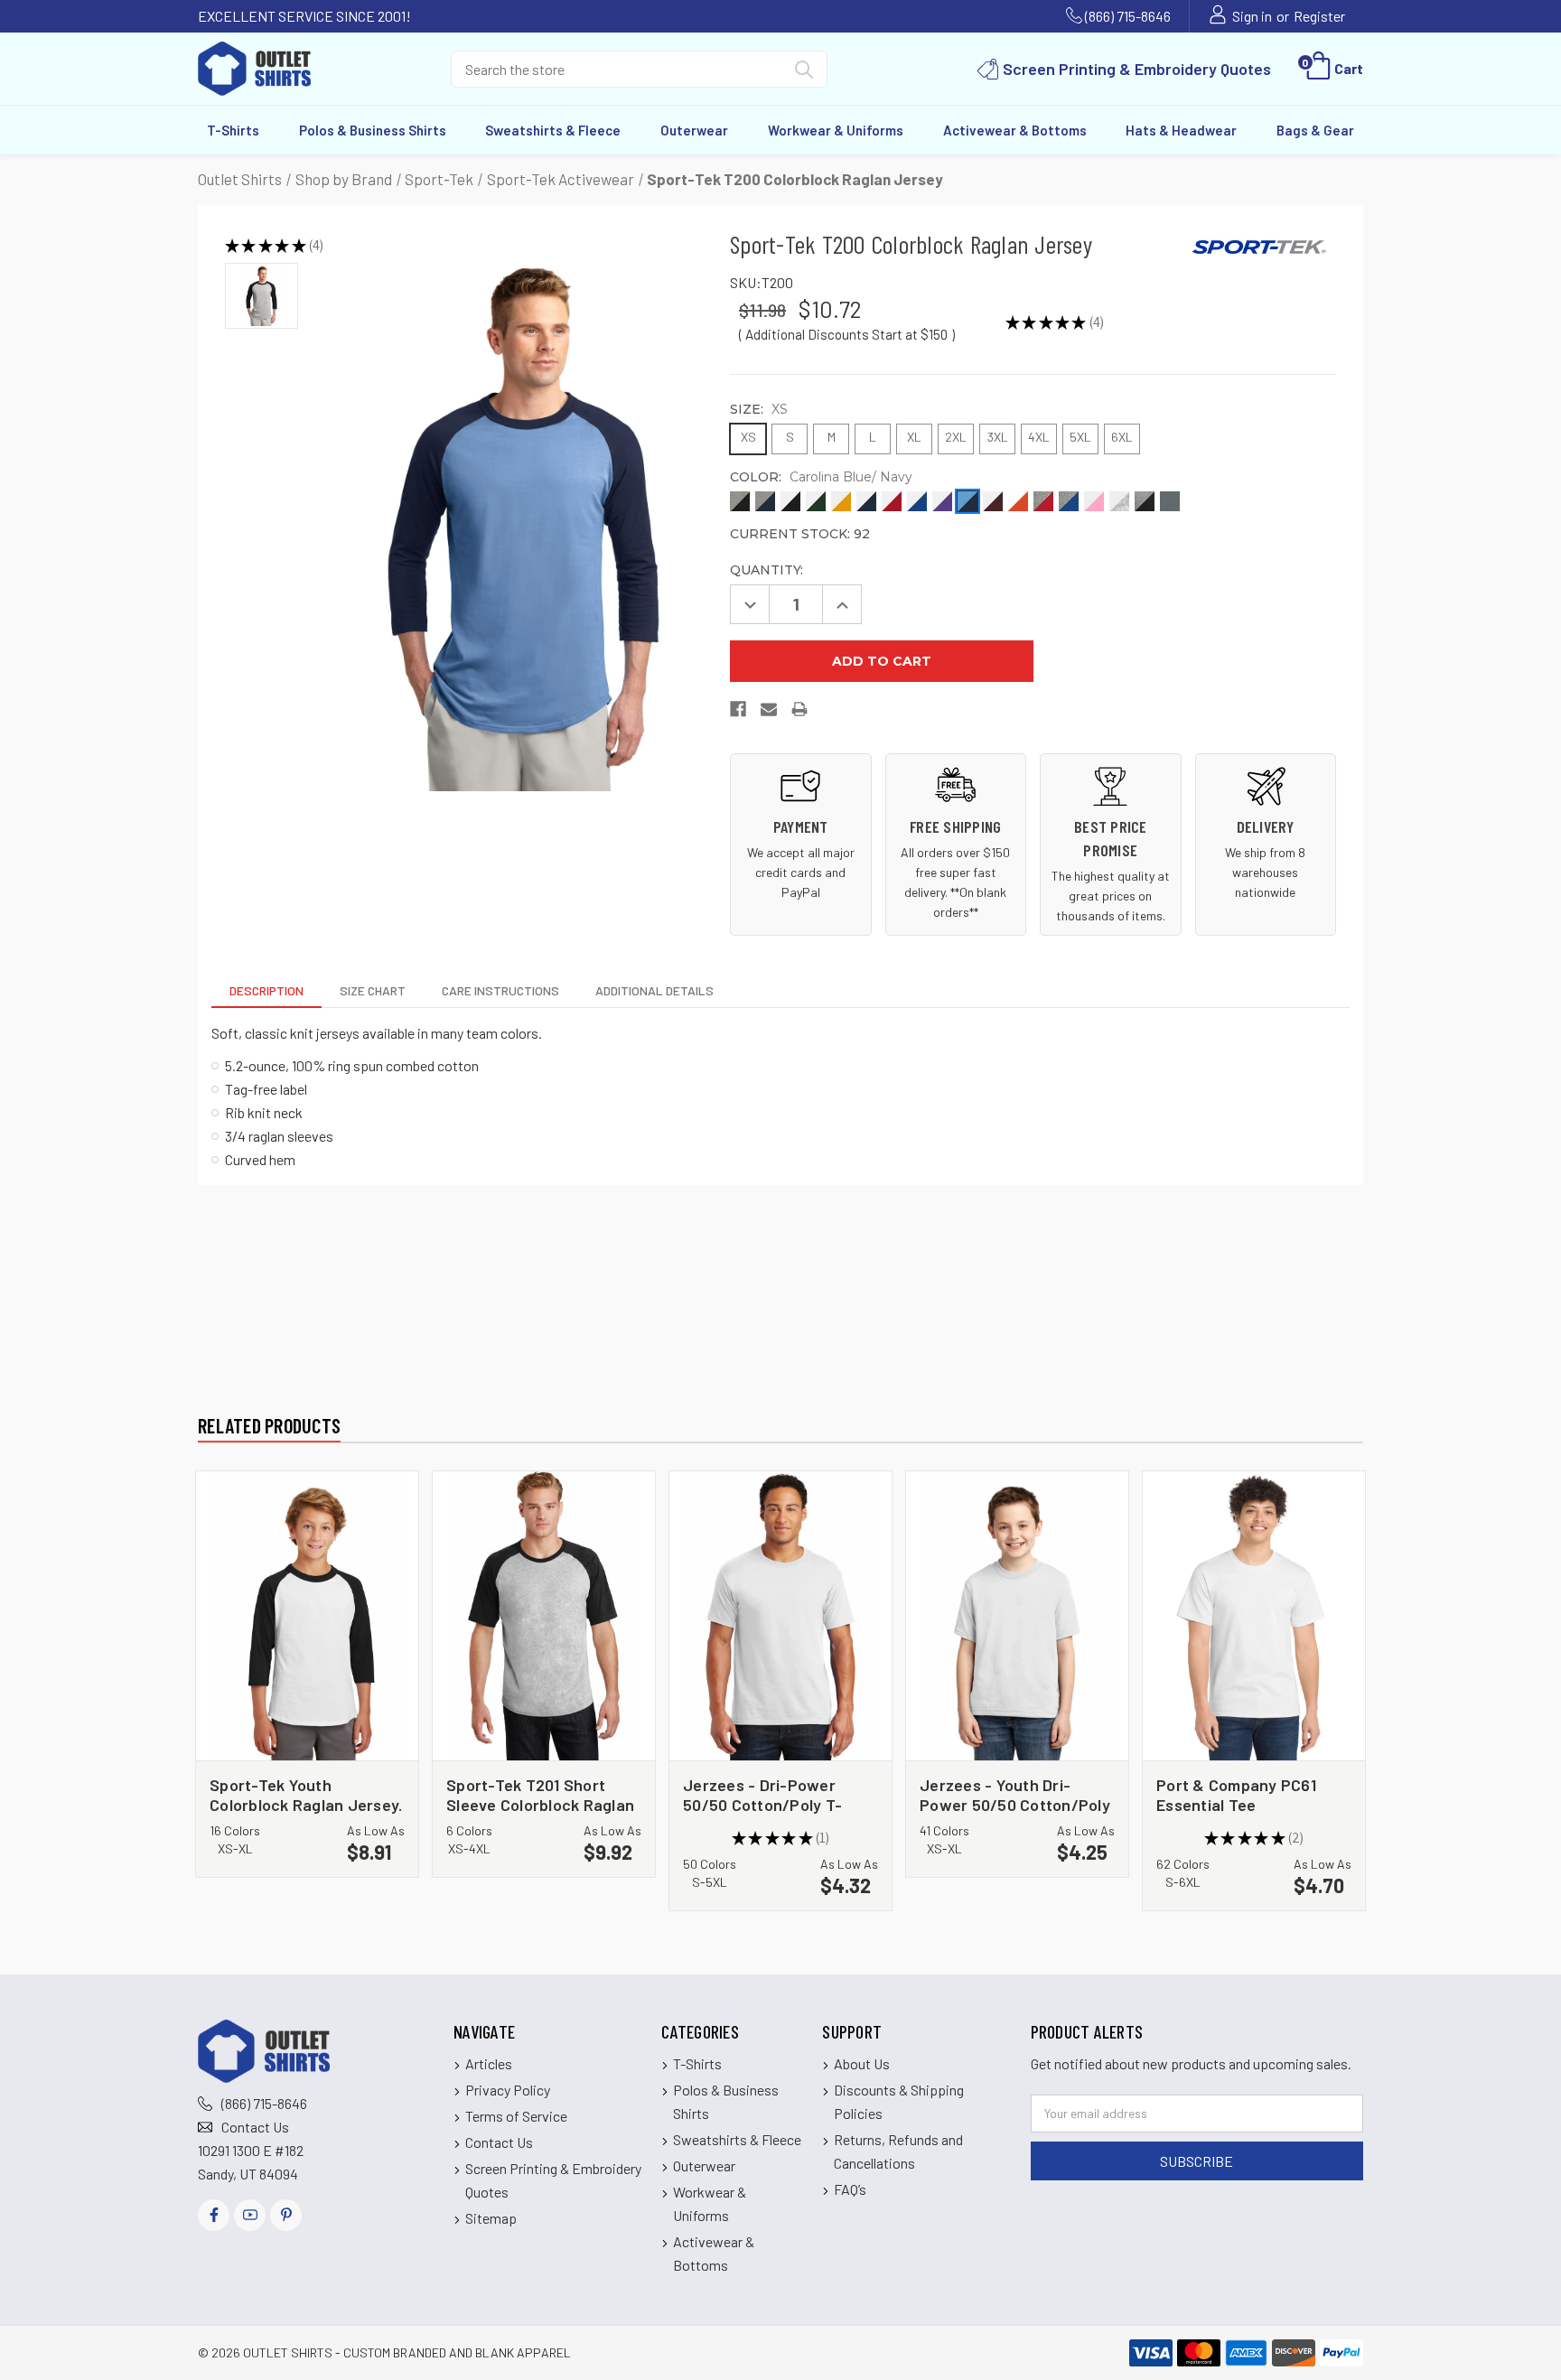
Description (266, 990)
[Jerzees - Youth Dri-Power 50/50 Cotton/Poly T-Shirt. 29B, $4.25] (1017, 1616)
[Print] (800, 714)
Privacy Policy (508, 2090)
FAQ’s (850, 2189)
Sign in (1252, 16)
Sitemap (491, 2218)
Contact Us (255, 2127)
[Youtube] (250, 2215)
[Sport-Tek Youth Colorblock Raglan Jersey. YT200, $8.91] (307, 1616)
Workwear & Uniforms (836, 130)
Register (1319, 16)
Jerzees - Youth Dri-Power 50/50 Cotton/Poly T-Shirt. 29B (1015, 1794)
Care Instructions (500, 990)
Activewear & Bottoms (1015, 130)
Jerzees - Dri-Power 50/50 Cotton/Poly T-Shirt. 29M (762, 1794)
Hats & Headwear (1181, 130)
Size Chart (373, 990)
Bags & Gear (1315, 130)
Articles (489, 2063)
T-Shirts (233, 130)
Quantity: (766, 570)
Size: (759, 409)
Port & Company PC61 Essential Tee (1236, 1794)
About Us (862, 2063)
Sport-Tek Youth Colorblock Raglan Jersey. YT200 (306, 1794)
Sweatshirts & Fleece (553, 130)
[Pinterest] (286, 2215)
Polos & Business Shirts (373, 130)
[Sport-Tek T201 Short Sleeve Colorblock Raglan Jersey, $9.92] (544, 1616)
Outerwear (694, 130)
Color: (821, 477)
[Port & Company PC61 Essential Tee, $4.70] (1254, 1616)
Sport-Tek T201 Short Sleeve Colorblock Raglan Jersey (540, 1794)
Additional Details (654, 990)
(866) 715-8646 (1128, 16)
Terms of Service (516, 2116)
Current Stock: (800, 534)
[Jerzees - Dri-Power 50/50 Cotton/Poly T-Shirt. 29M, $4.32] (780, 1616)
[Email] (770, 714)
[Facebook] (739, 714)
